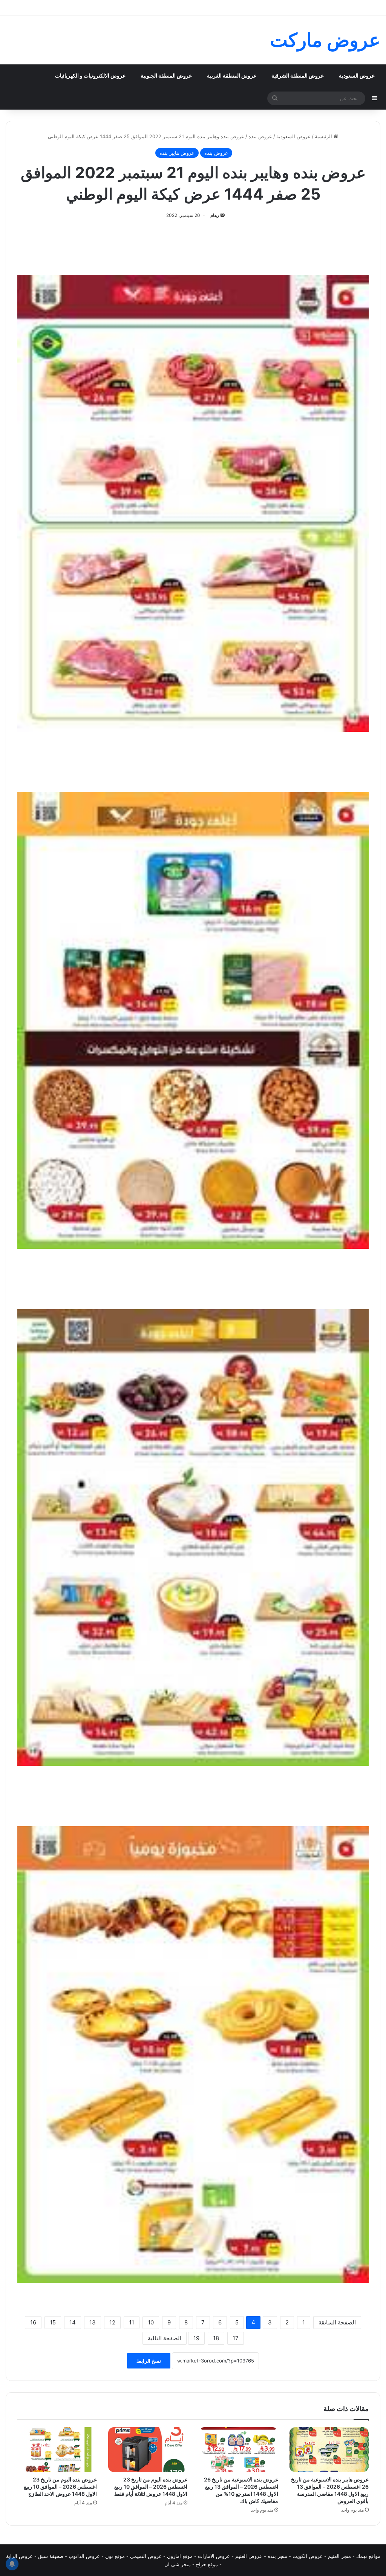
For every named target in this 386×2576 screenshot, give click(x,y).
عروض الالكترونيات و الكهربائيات (90, 76)
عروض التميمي (146, 2556)
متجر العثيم (339, 2556)
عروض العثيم (249, 2556)
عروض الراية (19, 2556)
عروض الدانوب (84, 2556)
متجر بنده (277, 2556)
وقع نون (114, 2556)
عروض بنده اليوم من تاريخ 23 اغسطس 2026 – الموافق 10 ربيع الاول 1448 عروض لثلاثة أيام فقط (151, 2487)
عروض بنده (260, 136)
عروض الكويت (308, 2556)
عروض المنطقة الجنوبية (166, 76)
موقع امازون (180, 2556)
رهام (215, 215)
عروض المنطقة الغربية (232, 76)
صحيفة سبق (51, 2556)
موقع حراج (207, 2564)
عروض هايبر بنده (177, 153)
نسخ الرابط (149, 2361)
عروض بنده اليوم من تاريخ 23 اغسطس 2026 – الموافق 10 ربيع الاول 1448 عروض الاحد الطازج (60, 2487)
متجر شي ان (178, 2564)
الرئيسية (324, 136)
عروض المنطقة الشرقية (298, 76)
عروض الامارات (214, 2556)
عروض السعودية (357, 76)
